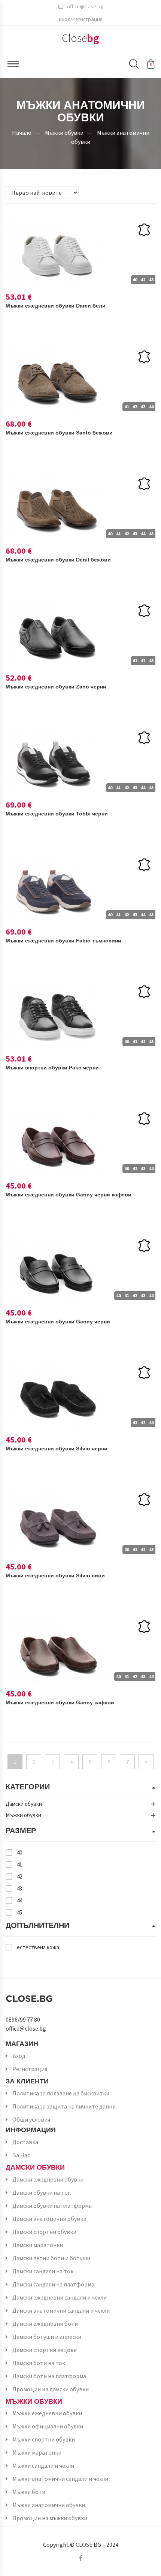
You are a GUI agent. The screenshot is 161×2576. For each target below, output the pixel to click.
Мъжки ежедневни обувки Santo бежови (59, 433)
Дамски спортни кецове (45, 2350)
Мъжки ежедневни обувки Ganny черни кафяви (69, 1195)
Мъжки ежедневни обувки (47, 2413)
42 (19, 1876)
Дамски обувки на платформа (52, 2206)
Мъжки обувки (64, 133)
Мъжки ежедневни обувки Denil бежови (58, 560)
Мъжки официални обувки (48, 2426)
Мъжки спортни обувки (44, 2439)
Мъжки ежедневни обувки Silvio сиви (55, 1575)
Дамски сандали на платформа (53, 2284)
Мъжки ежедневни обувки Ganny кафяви (60, 1702)
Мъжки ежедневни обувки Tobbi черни (57, 814)
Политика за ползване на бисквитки (61, 2093)
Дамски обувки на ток (42, 2192)
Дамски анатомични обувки (49, 2219)
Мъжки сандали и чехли (43, 2465)
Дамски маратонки (38, 2245)
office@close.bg (85, 6)
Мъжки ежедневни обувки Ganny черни (58, 1322)
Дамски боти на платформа (49, 2376)
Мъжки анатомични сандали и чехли (60, 2479)
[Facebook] (81, 2558)
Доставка (25, 2142)
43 (19, 1888)
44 (19, 1900)
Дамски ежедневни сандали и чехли (60, 2297)
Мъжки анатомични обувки (49, 2505)
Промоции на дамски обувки (51, 2389)
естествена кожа (38, 1947)
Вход (19, 2056)
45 (19, 1912)
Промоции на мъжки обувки (50, 2518)
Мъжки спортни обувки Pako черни (52, 1068)
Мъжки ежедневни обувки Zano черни (56, 687)
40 (19, 1852)
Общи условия (31, 2119)
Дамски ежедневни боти (45, 2324)
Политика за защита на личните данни (64, 2106)
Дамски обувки (35, 2167)
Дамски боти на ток (39, 2363)
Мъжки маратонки (37, 2452)
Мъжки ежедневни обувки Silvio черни (57, 1449)
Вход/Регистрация (81, 19)
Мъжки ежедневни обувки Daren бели (56, 306)
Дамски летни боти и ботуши (51, 2258)
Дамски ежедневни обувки (48, 2179)
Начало (22, 133)
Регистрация (30, 2069)
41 (19, 1864)
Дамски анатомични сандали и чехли (61, 2310)
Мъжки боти (29, 2492)
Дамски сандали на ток (43, 2271)
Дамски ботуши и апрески (47, 2337)
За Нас (21, 2155)
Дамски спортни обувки (44, 2232)
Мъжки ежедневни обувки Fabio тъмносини (63, 941)
